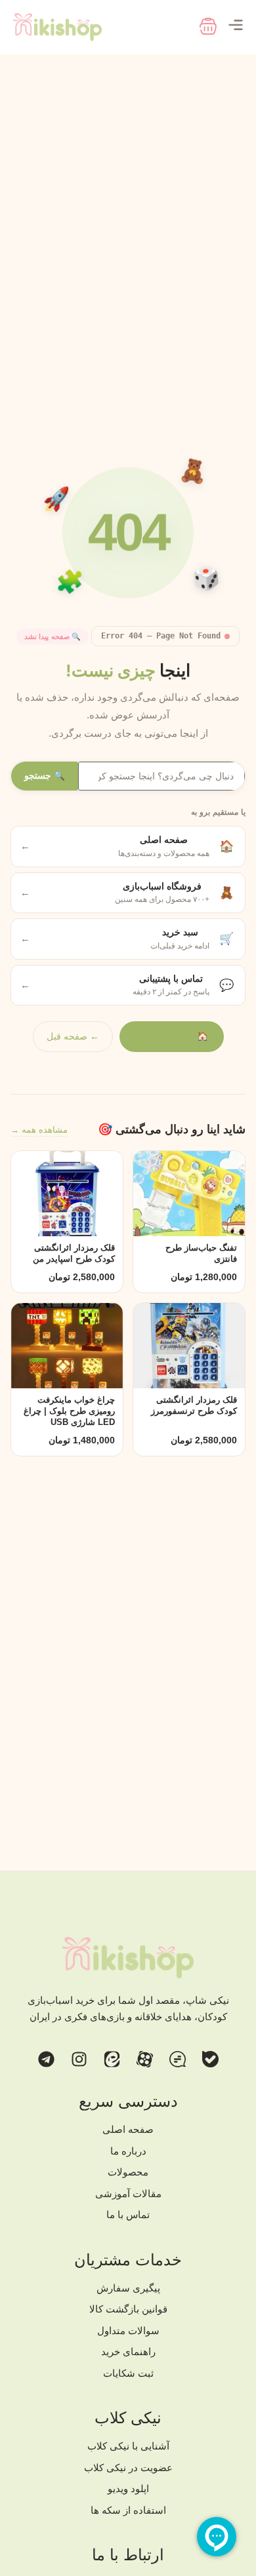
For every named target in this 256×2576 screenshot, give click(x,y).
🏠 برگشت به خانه (172, 1036)
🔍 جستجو (45, 776)
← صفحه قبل (73, 1036)
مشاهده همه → (39, 1130)
